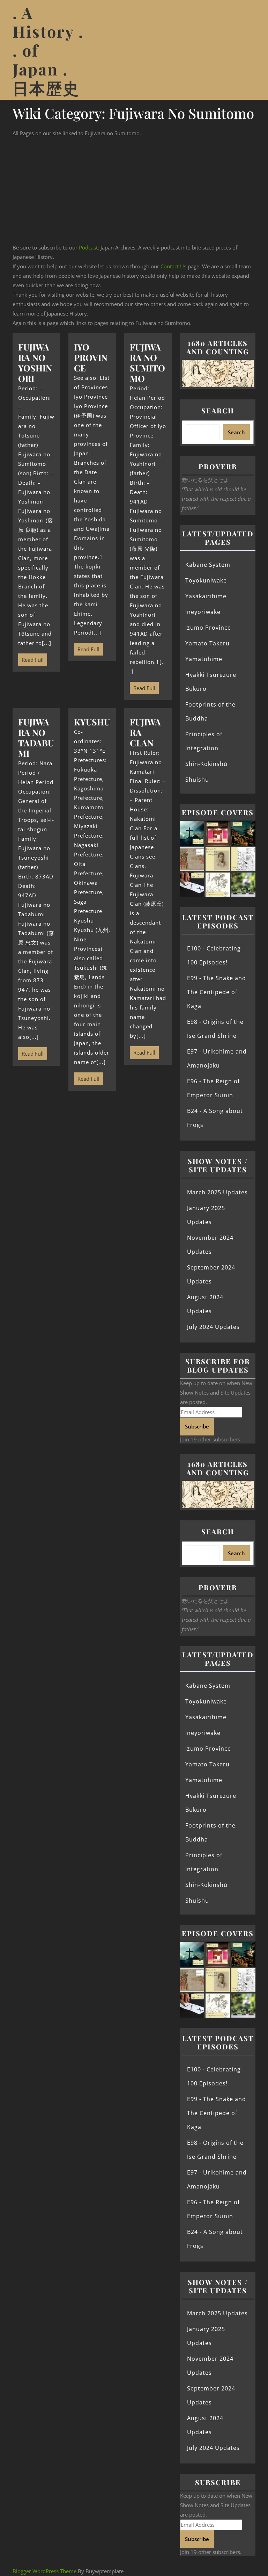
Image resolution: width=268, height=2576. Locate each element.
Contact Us (173, 266)
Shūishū (197, 780)
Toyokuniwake (206, 580)
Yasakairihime (206, 596)
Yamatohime (204, 659)
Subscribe (197, 1426)
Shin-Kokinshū (206, 764)
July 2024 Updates (213, 1327)
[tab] (247, 50)
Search (218, 410)
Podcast (88, 247)
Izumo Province (208, 628)
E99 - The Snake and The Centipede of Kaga (217, 992)
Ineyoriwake (203, 612)
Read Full (31, 658)
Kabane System (208, 565)
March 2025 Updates (217, 1192)
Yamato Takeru (207, 643)
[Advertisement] (134, 190)
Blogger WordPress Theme (44, 2571)
